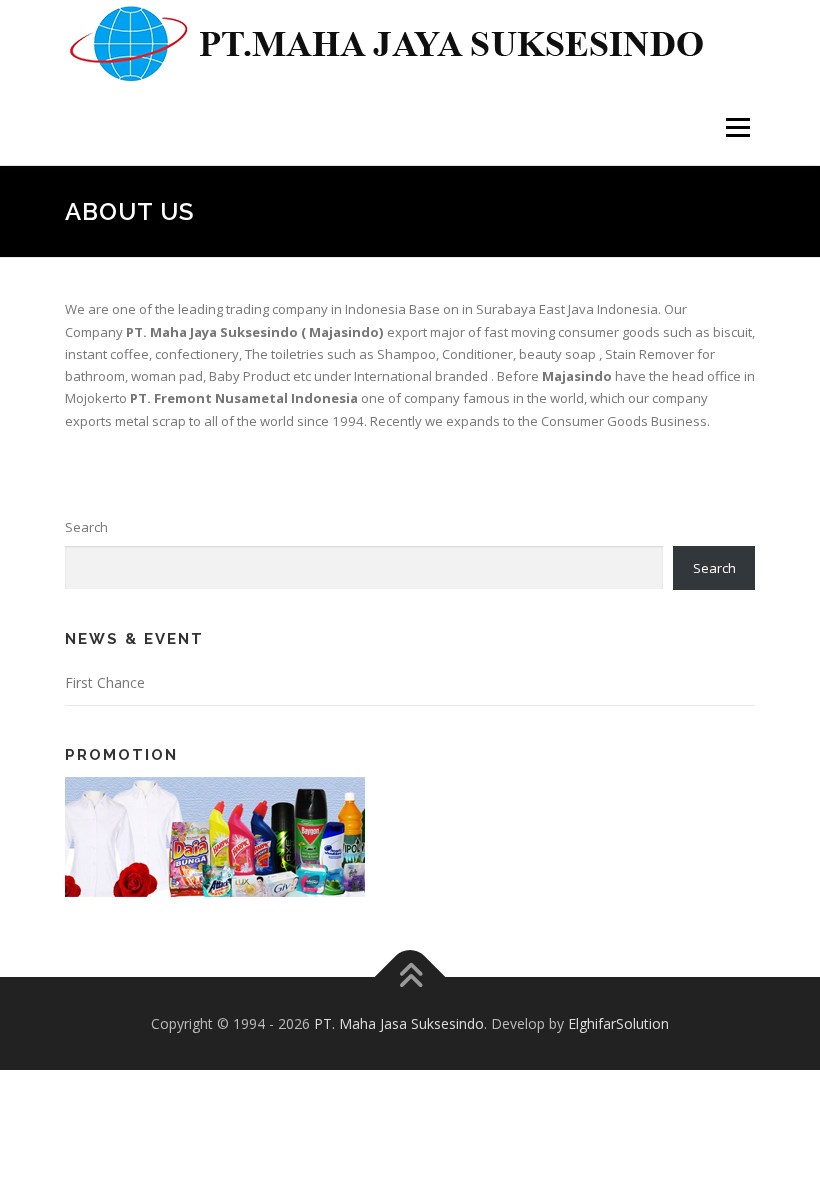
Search (86, 527)
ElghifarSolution (618, 1023)
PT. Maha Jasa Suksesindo (399, 1023)
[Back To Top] (410, 976)
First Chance (105, 682)
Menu (737, 127)
